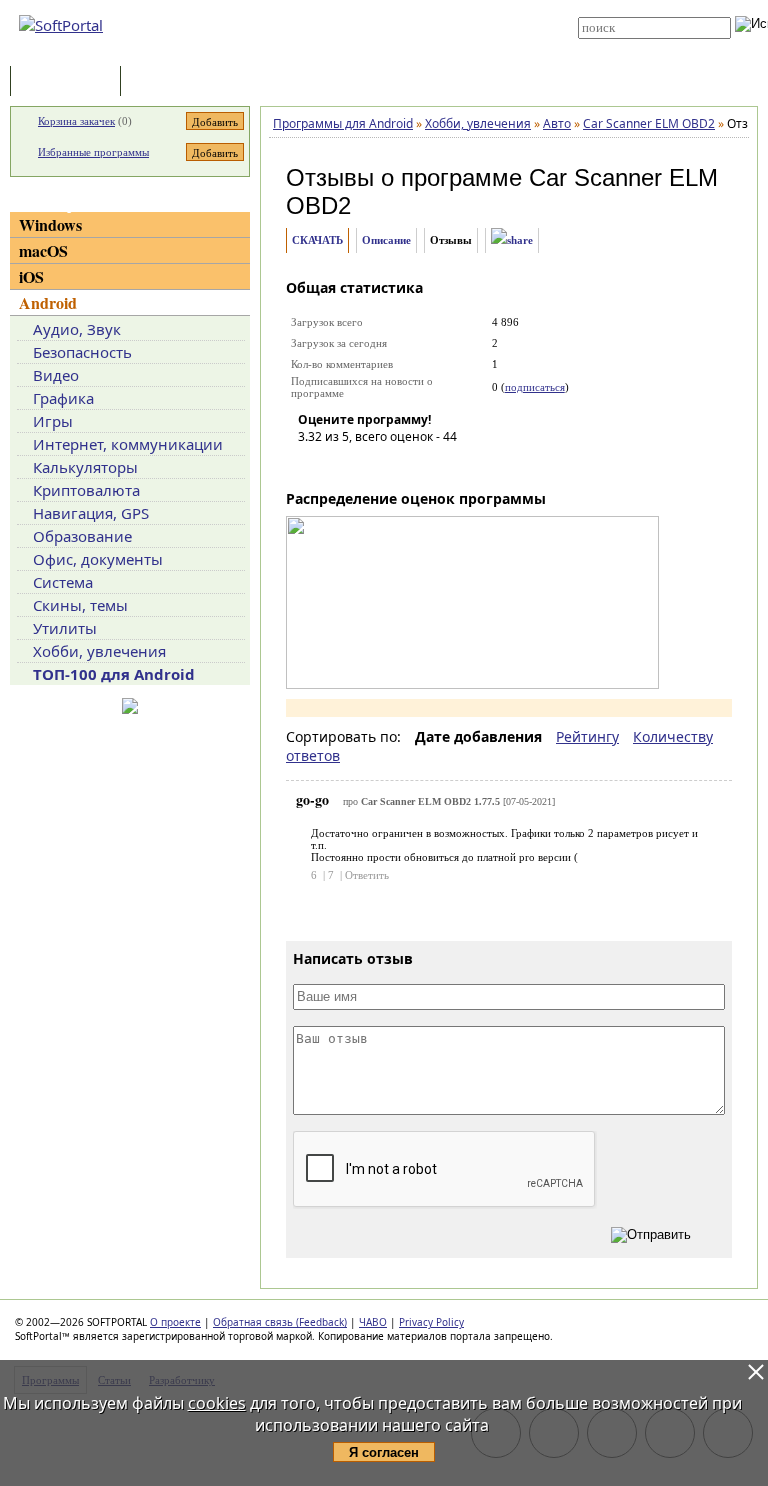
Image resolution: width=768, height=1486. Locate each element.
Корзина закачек (76, 121)
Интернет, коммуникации (128, 444)
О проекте (175, 1322)
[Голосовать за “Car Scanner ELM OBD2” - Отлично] (433, 465)
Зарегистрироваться (395, 22)
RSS (353, 52)
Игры (53, 421)
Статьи (169, 82)
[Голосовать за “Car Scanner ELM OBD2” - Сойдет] (373, 465)
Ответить (367, 875)
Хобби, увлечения (99, 651)
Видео (56, 375)
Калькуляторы (85, 467)
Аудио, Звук (77, 329)
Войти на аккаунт (385, 7)
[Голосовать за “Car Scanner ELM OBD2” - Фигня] (313, 465)
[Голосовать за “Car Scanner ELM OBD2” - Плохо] (343, 465)
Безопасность (82, 352)
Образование (82, 536)
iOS (31, 276)
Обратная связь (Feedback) (280, 1322)
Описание (386, 240)
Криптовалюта (86, 490)
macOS (43, 250)
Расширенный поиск (633, 45)
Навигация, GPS (91, 513)
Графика (63, 398)
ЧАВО (373, 1322)
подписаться (535, 387)
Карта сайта (375, 37)
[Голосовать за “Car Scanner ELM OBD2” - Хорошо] (403, 465)
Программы (70, 82)
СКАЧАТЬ (317, 240)
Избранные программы (93, 152)
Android (48, 302)
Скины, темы (80, 605)
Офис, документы (98, 559)
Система (63, 582)
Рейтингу (587, 736)
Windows (50, 224)
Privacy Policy (431, 1322)
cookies (217, 1403)
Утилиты (65, 628)
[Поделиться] (512, 240)
